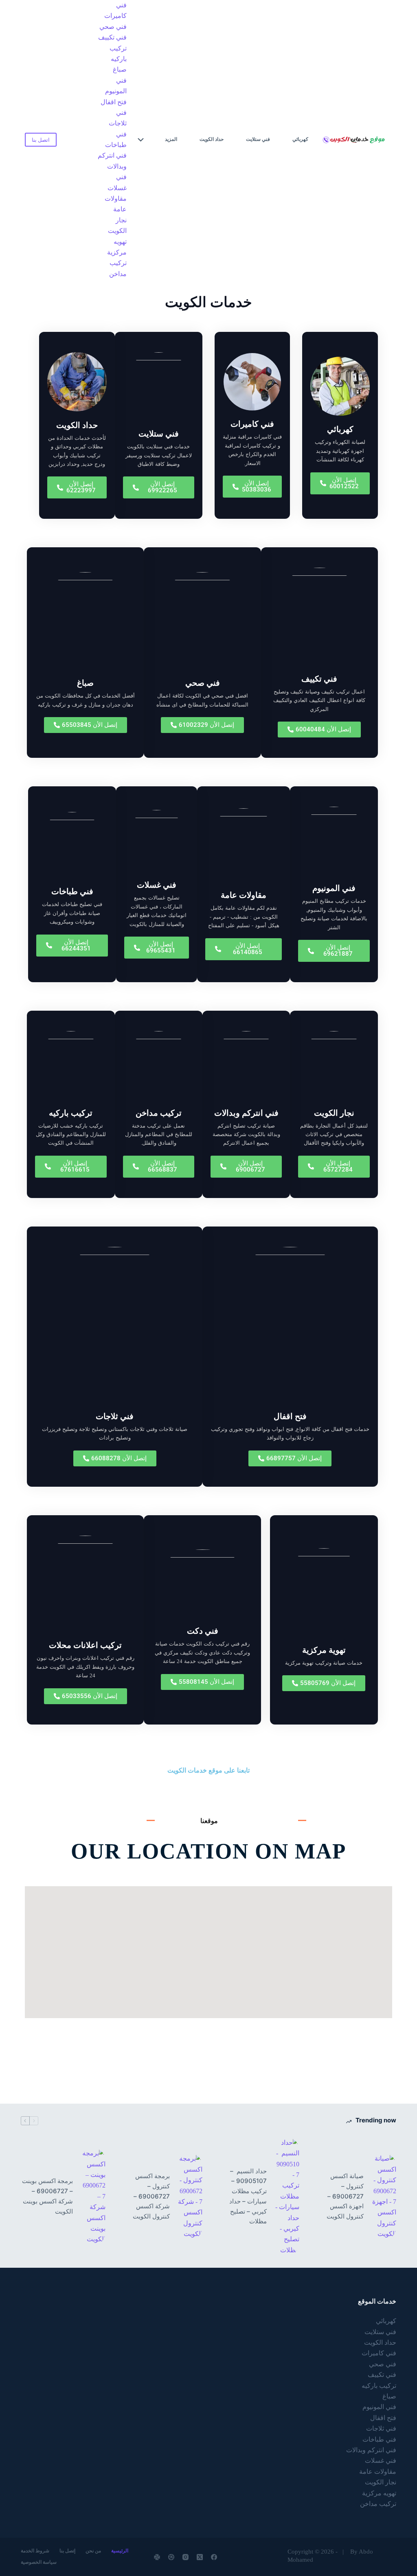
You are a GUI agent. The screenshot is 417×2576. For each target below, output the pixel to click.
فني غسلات (117, 182)
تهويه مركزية (117, 247)
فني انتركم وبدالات (112, 161)
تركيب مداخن (118, 268)
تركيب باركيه (118, 54)
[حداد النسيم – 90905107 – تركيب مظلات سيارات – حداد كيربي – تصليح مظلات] (287, 2196)
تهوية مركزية (324, 1650)
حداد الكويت (212, 139)
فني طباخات (116, 139)
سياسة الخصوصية (39, 2562)
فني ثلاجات (118, 118)
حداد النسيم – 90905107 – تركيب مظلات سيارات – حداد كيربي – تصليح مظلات (248, 2196)
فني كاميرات (115, 10)
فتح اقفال (114, 102)
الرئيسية (120, 2551)
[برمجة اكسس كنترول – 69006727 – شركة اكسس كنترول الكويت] (190, 2196)
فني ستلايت (258, 139)
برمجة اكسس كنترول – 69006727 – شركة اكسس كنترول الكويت (151, 2196)
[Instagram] (185, 2557)
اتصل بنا (41, 140)
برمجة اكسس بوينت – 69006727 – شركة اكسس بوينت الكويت (47, 2196)
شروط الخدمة (35, 2551)
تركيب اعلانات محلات (85, 1645)
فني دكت (203, 1631)
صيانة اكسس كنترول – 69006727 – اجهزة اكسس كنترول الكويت (345, 2196)
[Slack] (157, 2557)
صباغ (120, 69)
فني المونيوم (116, 86)
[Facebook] (214, 2557)
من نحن (93, 2551)
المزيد (171, 139)
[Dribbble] (171, 2557)
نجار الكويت (117, 225)
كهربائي (300, 139)
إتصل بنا (67, 2551)
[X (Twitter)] (200, 2557)
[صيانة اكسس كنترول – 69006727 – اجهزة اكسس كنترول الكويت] (384, 2196)
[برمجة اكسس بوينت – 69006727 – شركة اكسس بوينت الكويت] (93, 2196)
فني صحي (113, 27)
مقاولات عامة (116, 204)
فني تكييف (112, 37)
